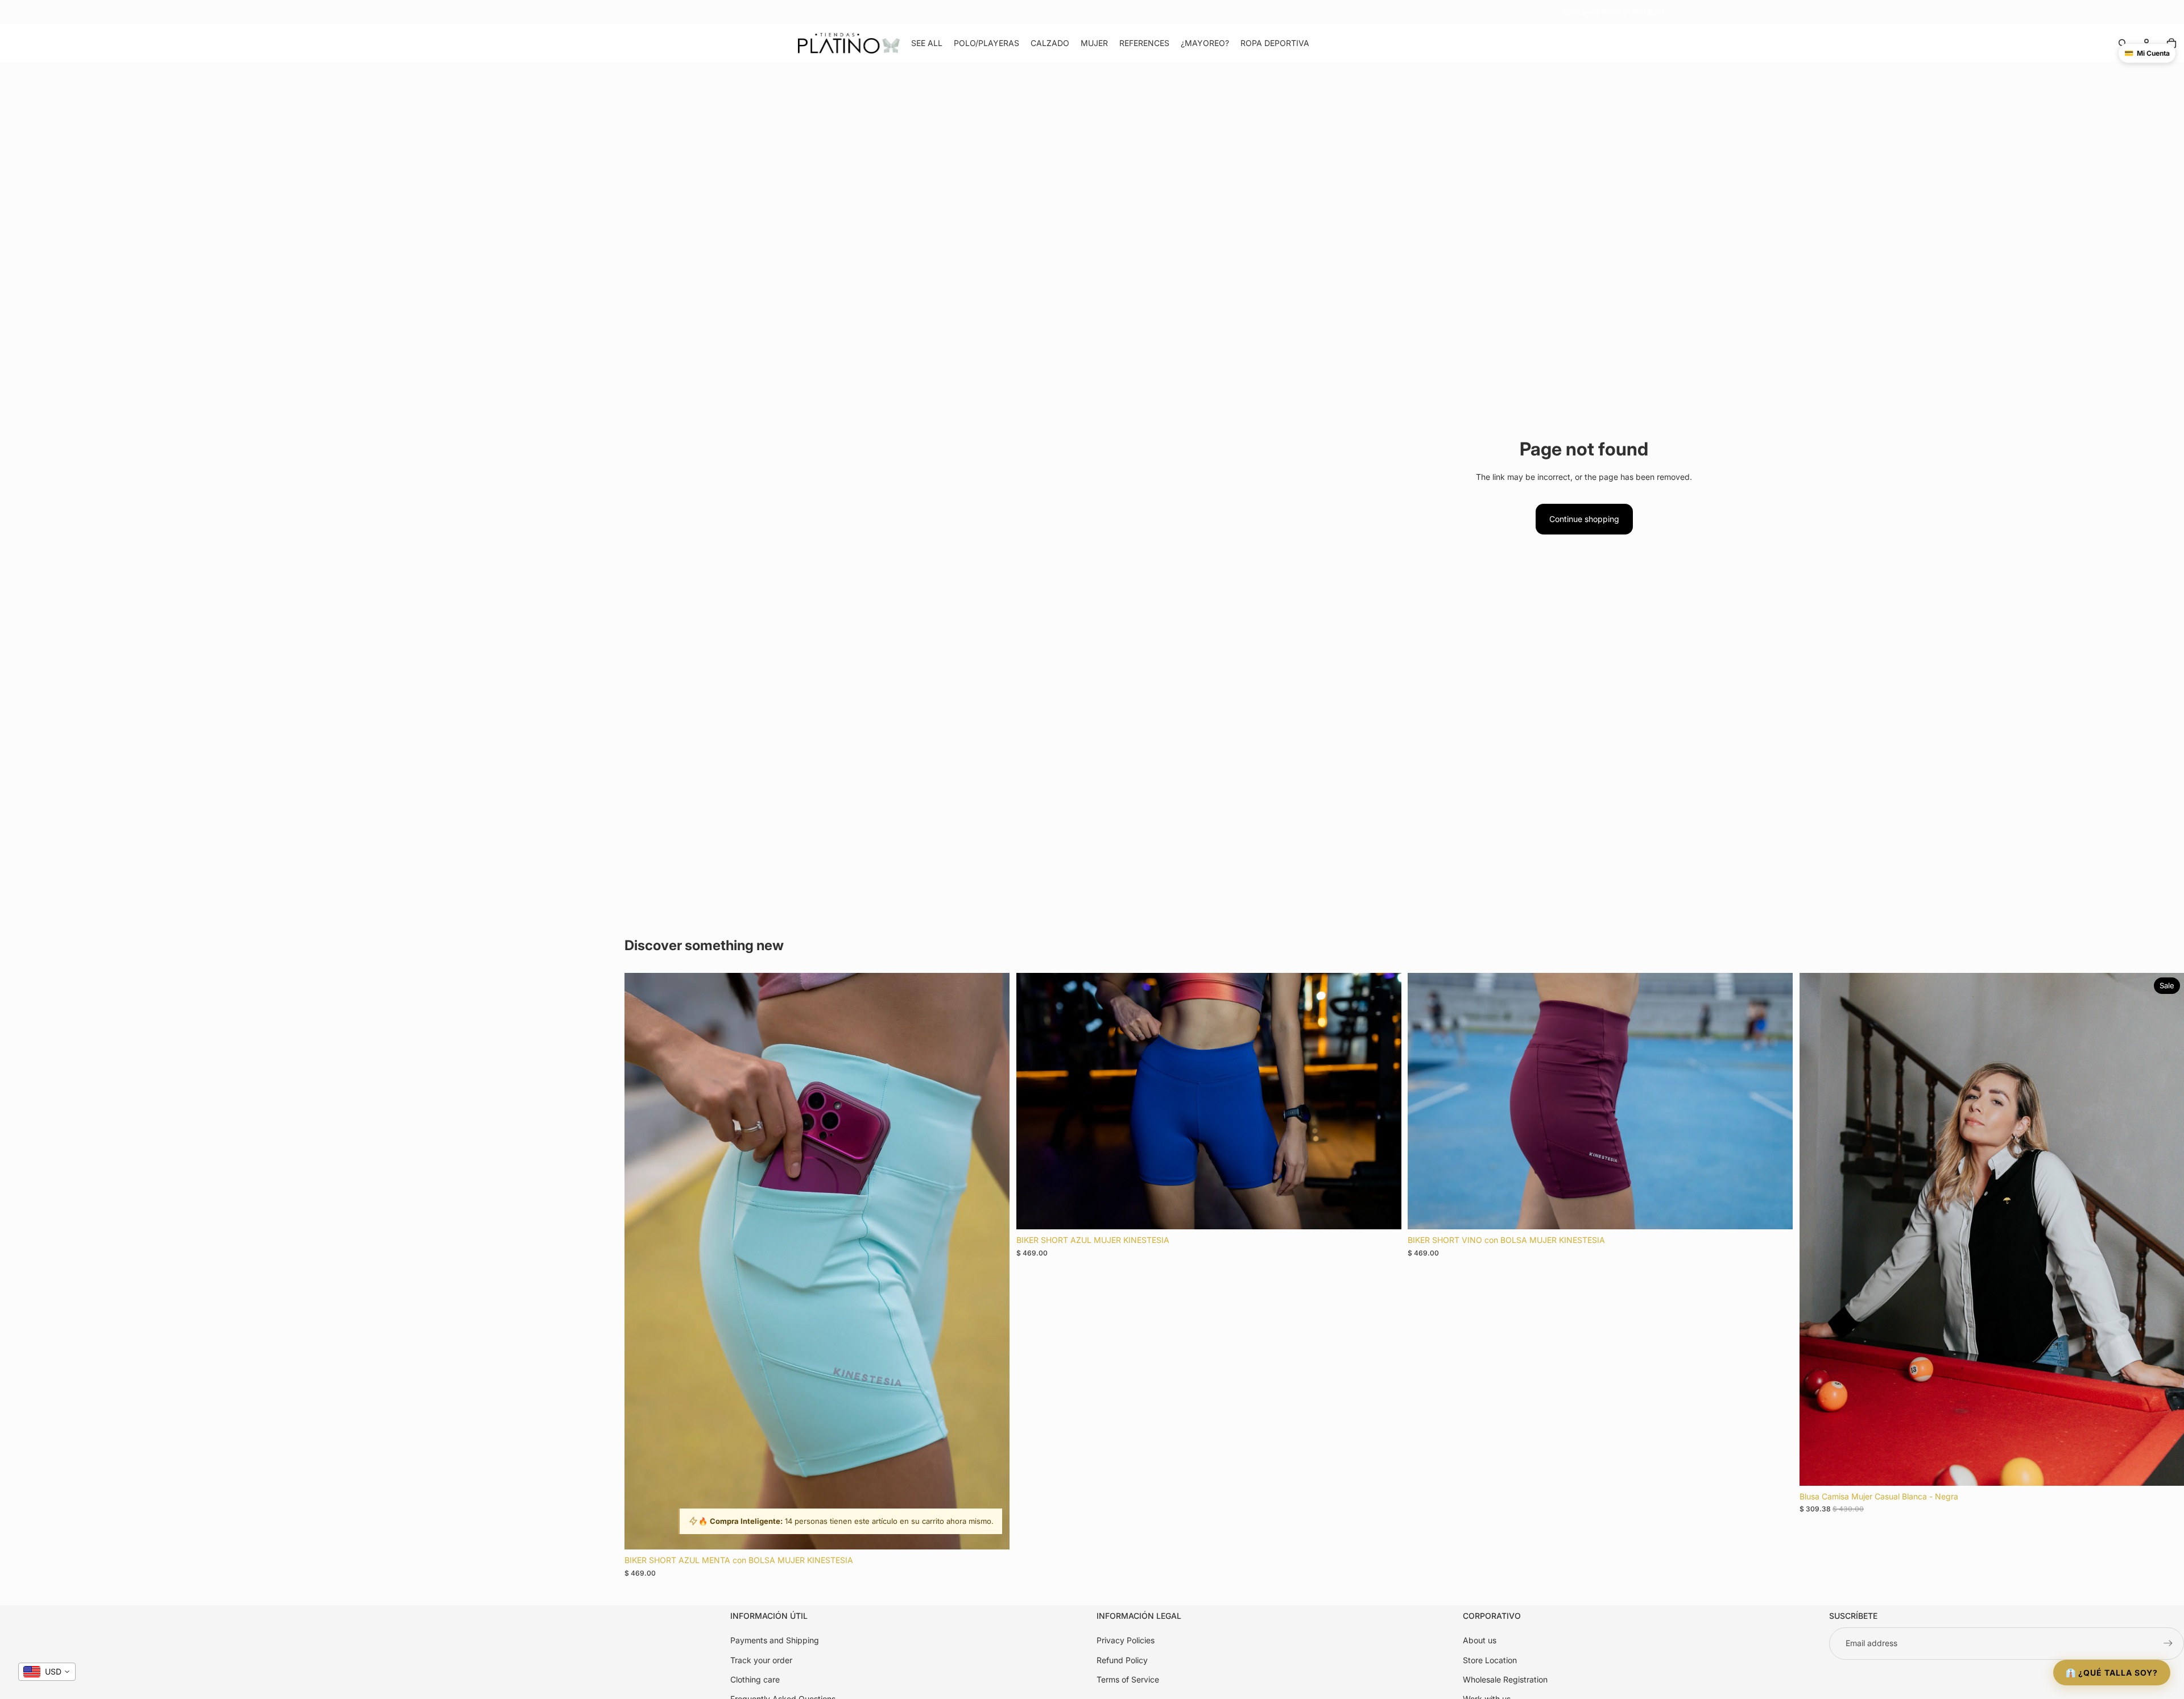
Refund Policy (1122, 1659)
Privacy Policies (1126, 1640)
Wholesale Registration (1505, 1679)
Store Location (1490, 1659)
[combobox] (47, 1672)
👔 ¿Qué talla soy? (2112, 1673)
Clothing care (755, 1679)
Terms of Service (1128, 1679)
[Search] (2123, 43)
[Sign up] (2168, 1643)
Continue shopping (1584, 519)
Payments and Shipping (775, 1640)
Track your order (761, 1659)
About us (1480, 1640)
